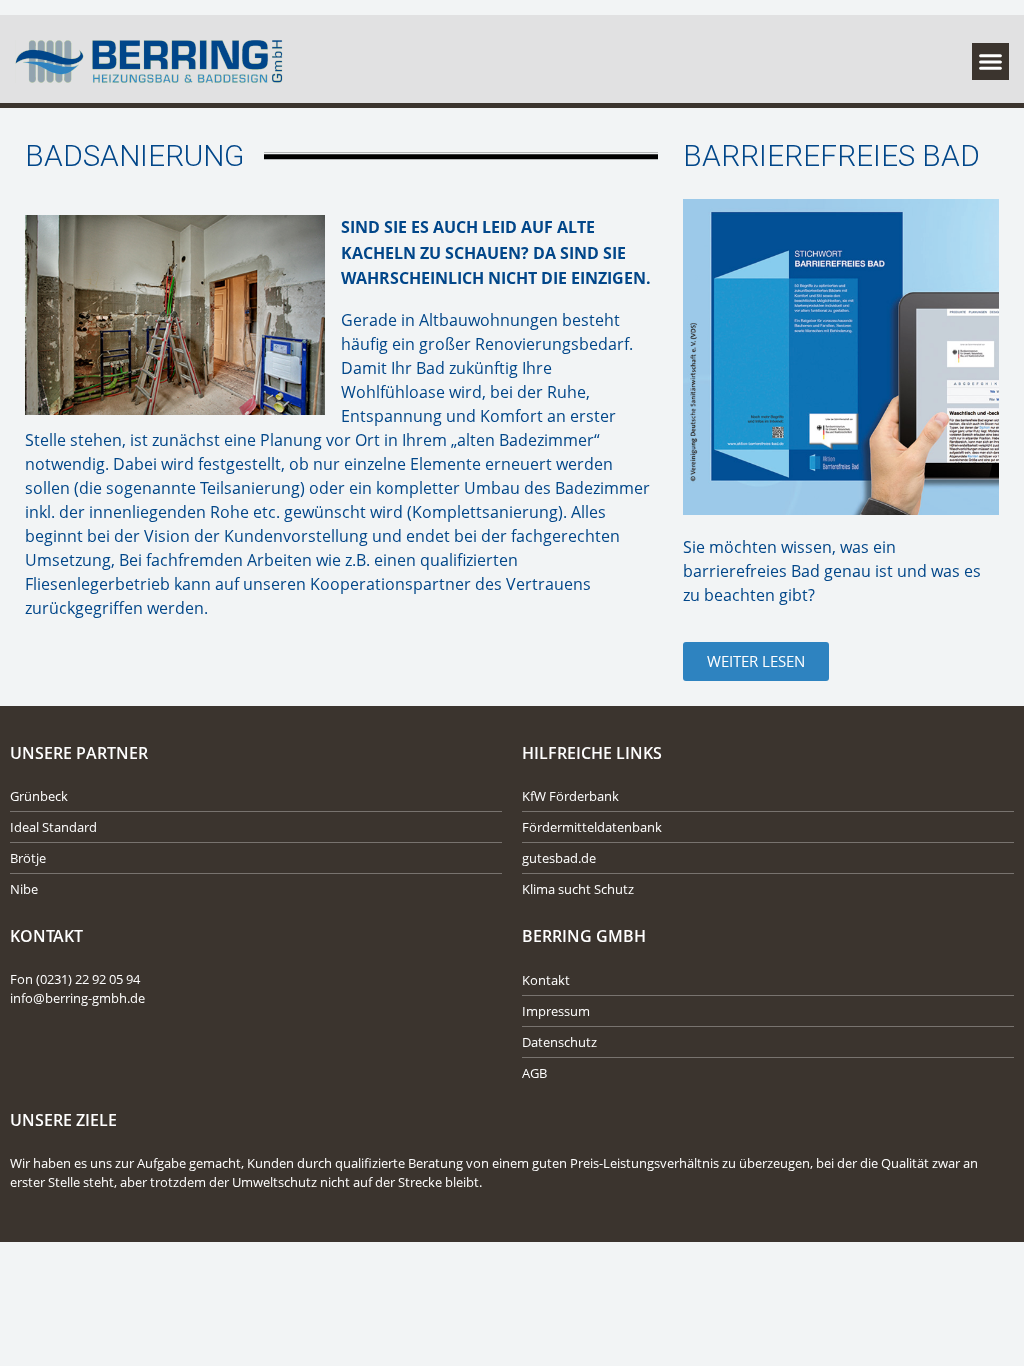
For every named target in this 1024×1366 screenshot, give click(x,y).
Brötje (28, 858)
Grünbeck (39, 796)
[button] (991, 62)
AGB (534, 1073)
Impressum (556, 1011)
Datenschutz (559, 1042)
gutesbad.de (559, 858)
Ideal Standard (53, 827)
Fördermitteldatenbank (592, 827)
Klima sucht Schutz (578, 889)
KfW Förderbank (570, 796)
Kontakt (546, 980)
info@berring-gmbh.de (77, 998)
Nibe (24, 889)
